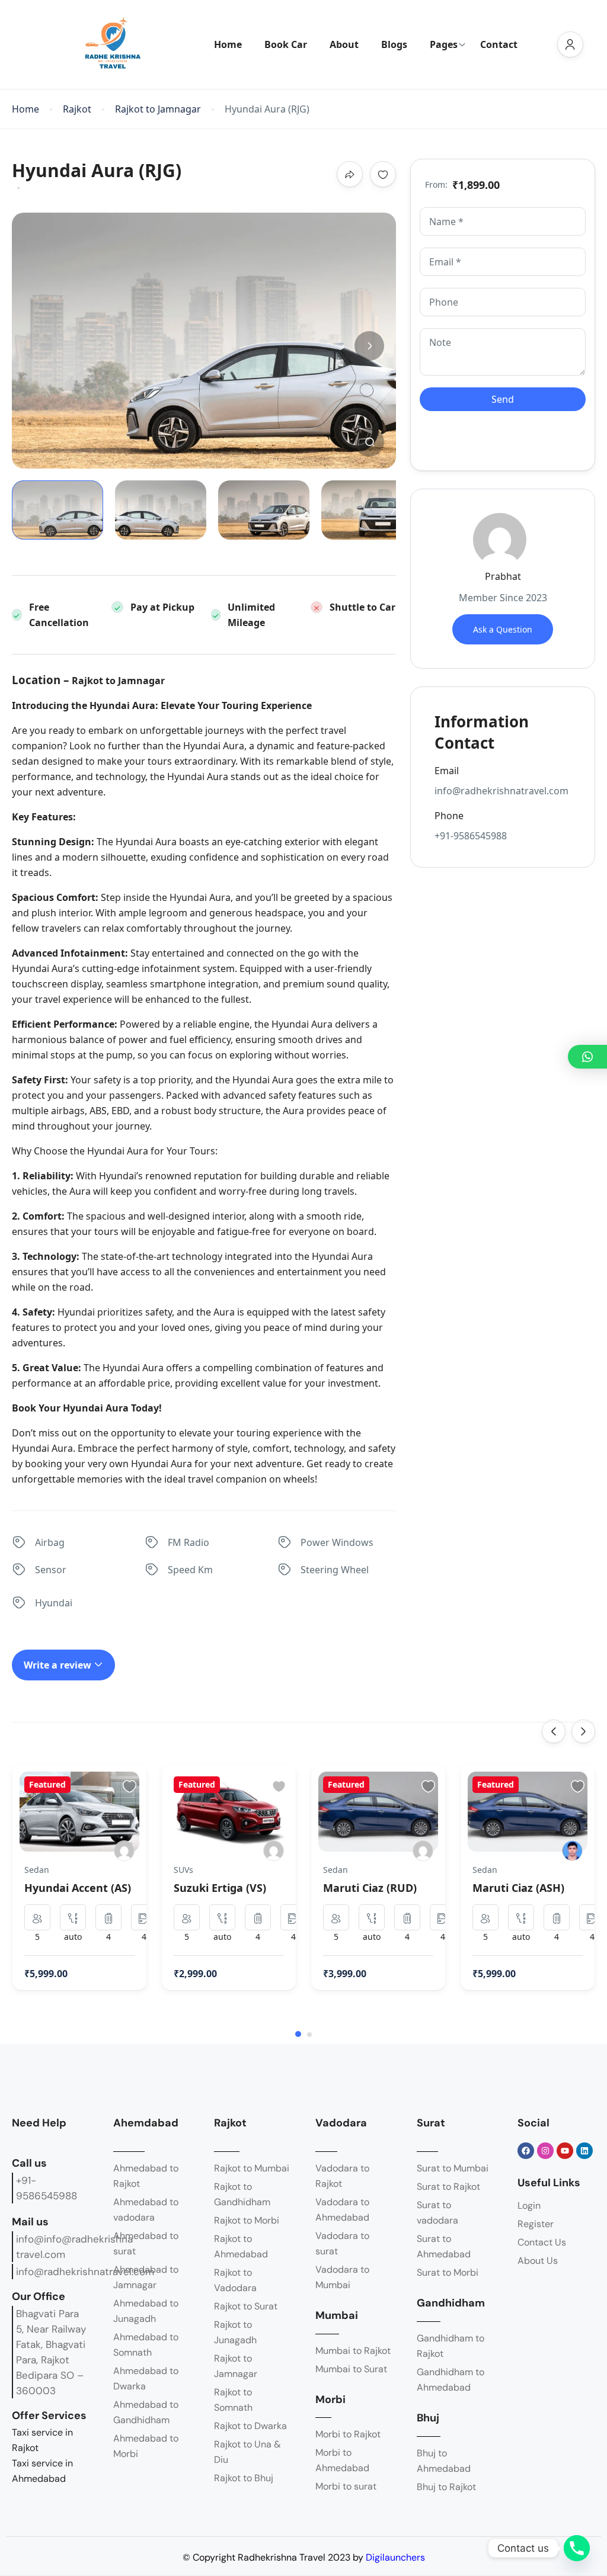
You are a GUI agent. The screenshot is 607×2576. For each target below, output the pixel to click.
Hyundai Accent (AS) (78, 1888)
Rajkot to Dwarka (250, 2426)
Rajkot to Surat (246, 2306)
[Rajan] (423, 1851)
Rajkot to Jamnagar (158, 109)
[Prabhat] (124, 1851)
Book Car (286, 44)
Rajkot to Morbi (247, 2220)
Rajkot (77, 109)
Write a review (59, 1665)
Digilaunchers (395, 2557)
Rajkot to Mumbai (252, 2168)
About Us (538, 2261)
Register (536, 2224)
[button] (369, 442)
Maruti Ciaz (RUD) (370, 1888)
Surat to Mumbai (453, 2168)
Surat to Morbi (448, 2272)
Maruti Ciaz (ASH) (518, 1888)
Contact (499, 44)
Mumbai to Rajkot (353, 2351)
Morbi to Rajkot (348, 2434)
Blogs (394, 44)
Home (228, 44)
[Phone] (577, 2548)
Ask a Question (503, 629)
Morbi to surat (346, 2486)
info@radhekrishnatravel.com (85, 2272)
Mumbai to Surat (351, 2369)
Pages (444, 44)
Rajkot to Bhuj (244, 2478)
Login (529, 2206)
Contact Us (542, 2242)
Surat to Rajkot (448, 2187)
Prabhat (503, 576)
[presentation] (554, 1731)
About (344, 44)
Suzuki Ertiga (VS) (220, 1888)
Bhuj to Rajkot (446, 2487)
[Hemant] (572, 1851)
